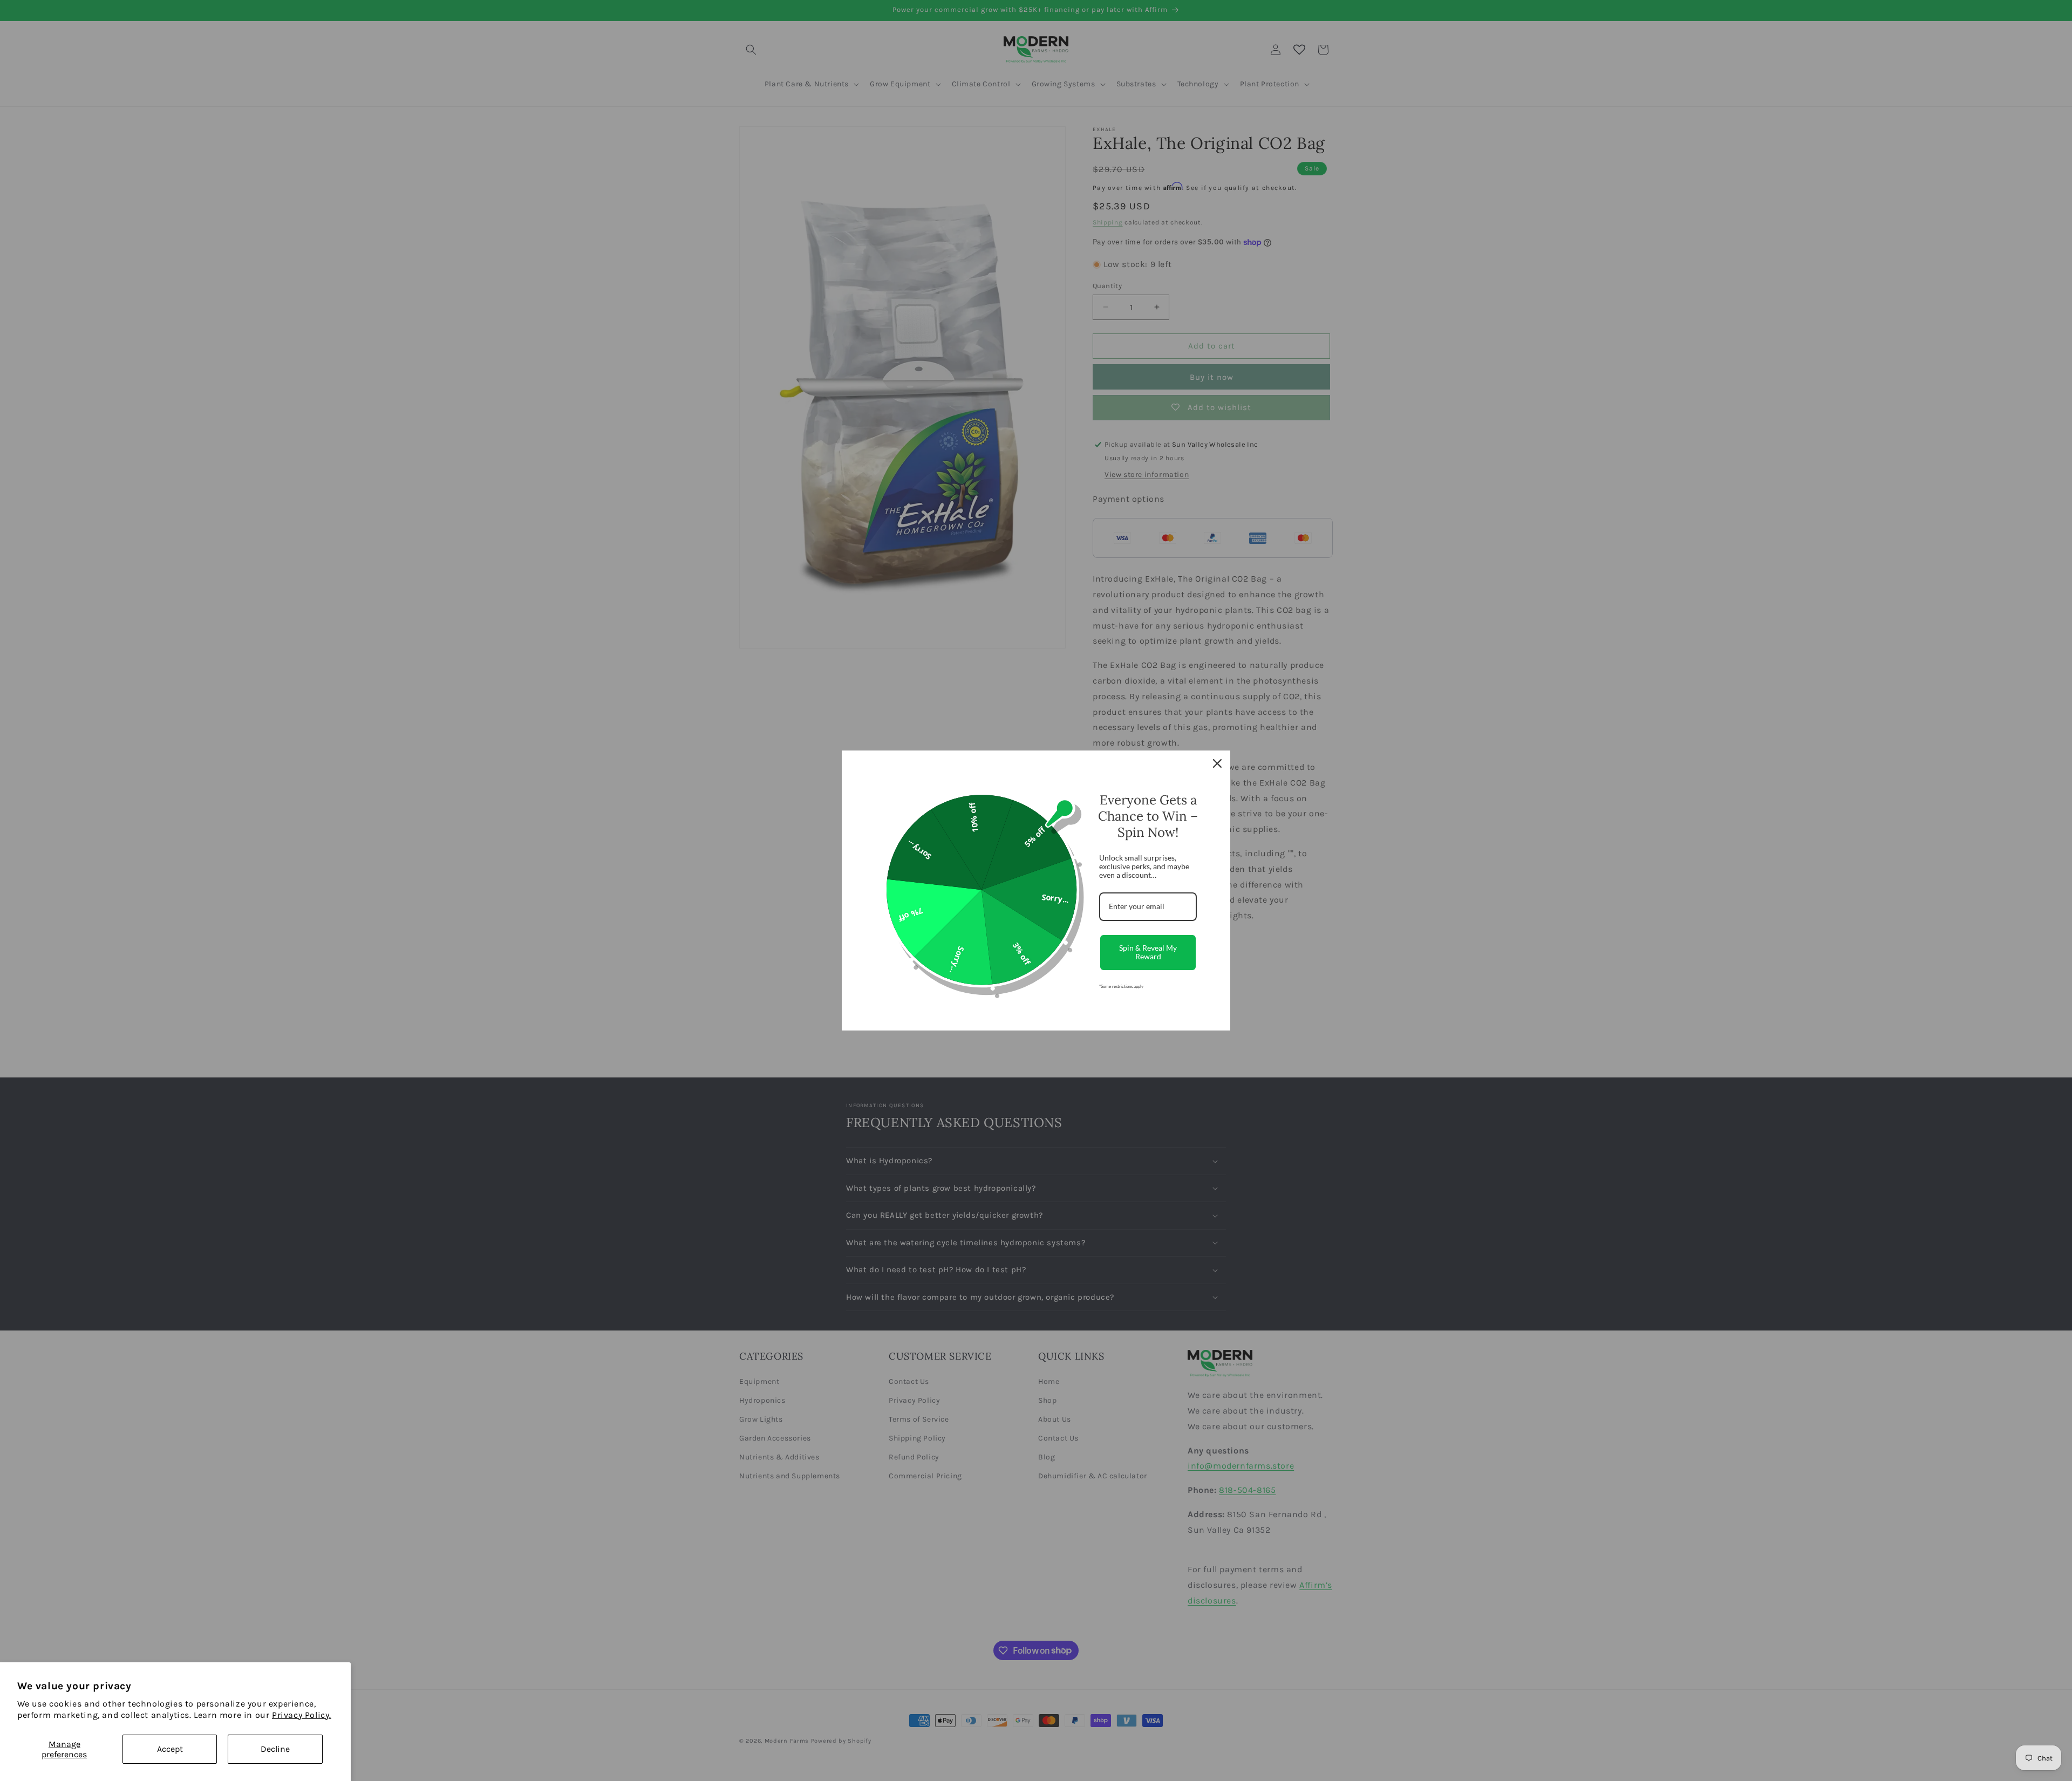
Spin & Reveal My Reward (1148, 952)
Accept (170, 1749)
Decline (275, 1749)
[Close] (1217, 763)
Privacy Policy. (302, 1715)
